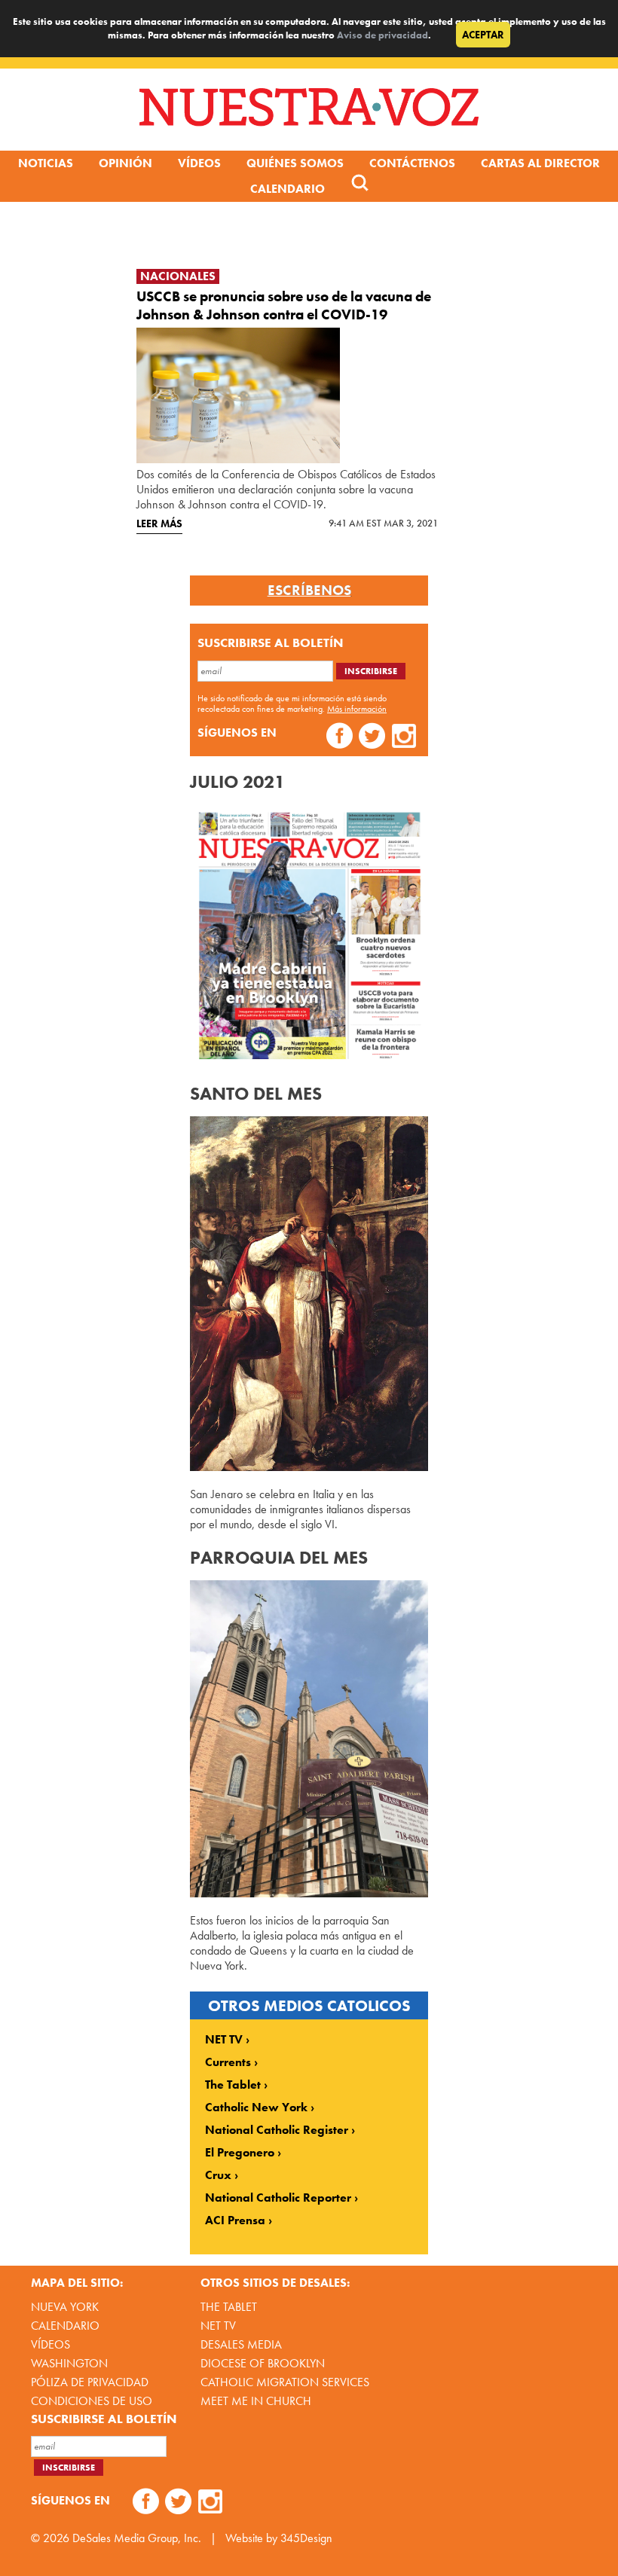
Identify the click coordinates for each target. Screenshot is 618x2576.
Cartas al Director (540, 163)
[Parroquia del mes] (309, 1893)
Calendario (288, 189)
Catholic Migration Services (285, 2382)
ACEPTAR (483, 35)
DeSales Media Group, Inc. (137, 2538)
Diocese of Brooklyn (263, 2363)
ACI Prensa (235, 2220)
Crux (218, 2175)
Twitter (372, 738)
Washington (69, 2363)
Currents (228, 2062)
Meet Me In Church (256, 2401)
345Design (306, 2538)
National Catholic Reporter (278, 2198)
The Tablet (233, 2085)
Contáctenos (412, 163)
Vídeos (199, 163)
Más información (357, 709)
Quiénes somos (295, 163)
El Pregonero (240, 2153)
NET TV (224, 2040)
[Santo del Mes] (309, 1467)
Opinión (125, 163)
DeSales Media (241, 2344)
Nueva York (65, 2307)
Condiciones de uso (92, 2401)
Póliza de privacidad (90, 2382)
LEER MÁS (159, 523)
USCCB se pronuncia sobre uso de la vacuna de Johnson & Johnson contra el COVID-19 (284, 305)
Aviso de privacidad (382, 35)
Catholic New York (256, 2107)
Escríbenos (309, 591)
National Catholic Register (277, 2130)
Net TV (218, 2326)
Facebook (340, 738)
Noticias (46, 163)
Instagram (404, 738)
